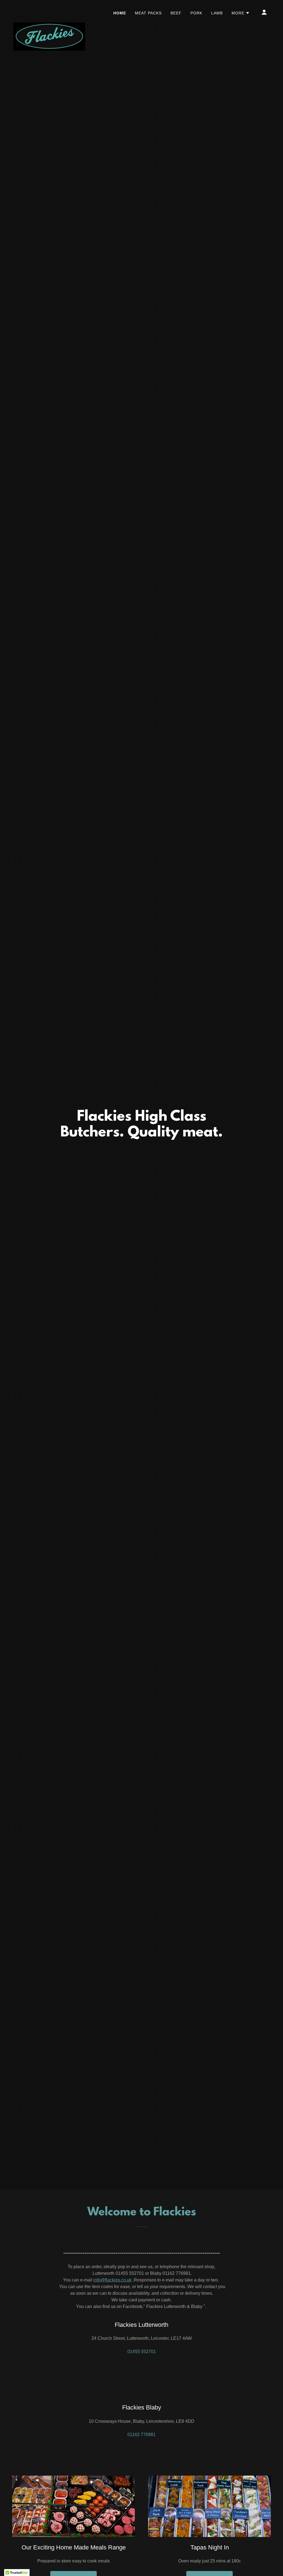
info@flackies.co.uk (112, 2280)
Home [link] (120, 13)
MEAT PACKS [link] (148, 13)
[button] (241, 13)
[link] (49, 11)
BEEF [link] (176, 13)
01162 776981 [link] (141, 2435)
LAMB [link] (217, 13)
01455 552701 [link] (142, 2352)
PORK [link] (196, 13)
